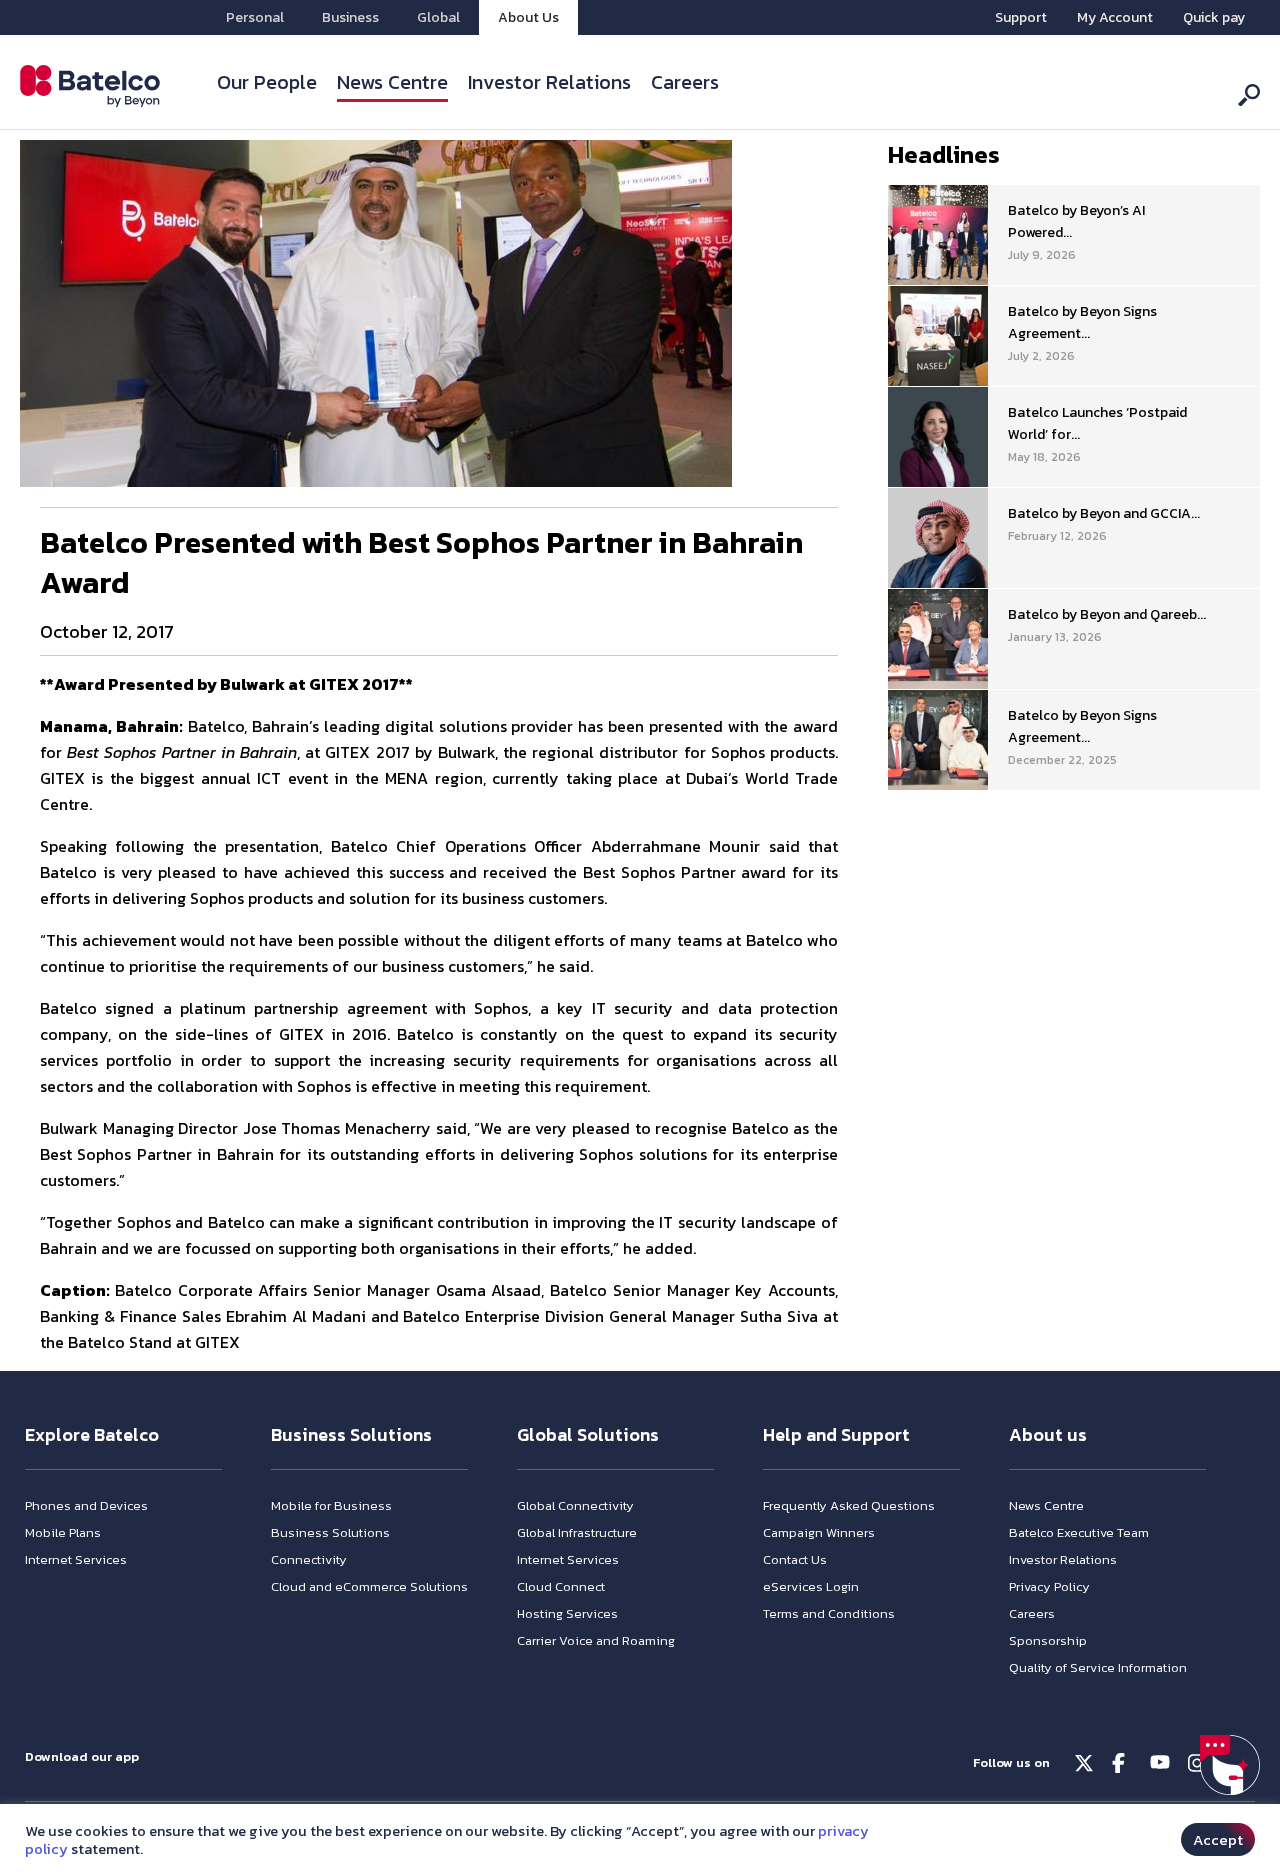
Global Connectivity (575, 1505)
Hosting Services (567, 1613)
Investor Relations (549, 82)
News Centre (392, 82)
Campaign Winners (819, 1532)
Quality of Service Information (1098, 1667)
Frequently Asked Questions (849, 1505)
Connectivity (309, 1559)
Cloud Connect (561, 1586)
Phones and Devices (86, 1505)
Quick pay (1214, 17)
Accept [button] (1218, 1839)
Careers (685, 82)
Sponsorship (1048, 1640)
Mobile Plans (63, 1532)
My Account (1115, 17)
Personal (255, 17)
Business (350, 17)
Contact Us (795, 1559)
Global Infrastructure (577, 1532)
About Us (528, 17)
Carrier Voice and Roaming (596, 1640)
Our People (267, 82)
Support (1021, 17)
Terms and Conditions (829, 1613)
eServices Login (811, 1586)
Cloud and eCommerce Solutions (369, 1586)
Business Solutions (330, 1532)
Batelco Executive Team (1079, 1532)
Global (438, 17)
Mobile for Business (331, 1505)
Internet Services (76, 1559)
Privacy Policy (1049, 1586)
